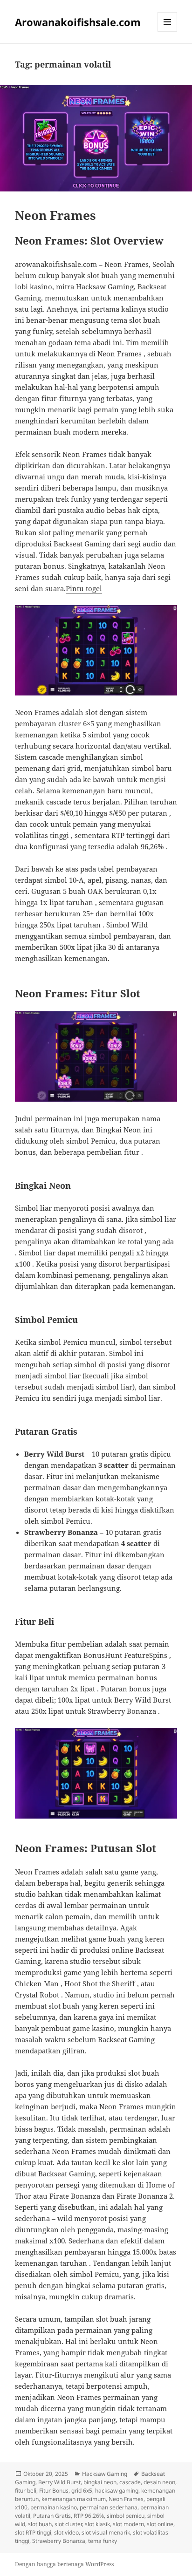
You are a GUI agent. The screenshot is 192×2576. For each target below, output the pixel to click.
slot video (66, 2532)
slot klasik (97, 2524)
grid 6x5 (82, 2491)
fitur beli (26, 2491)
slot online (160, 2524)
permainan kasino (54, 2507)
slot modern (128, 2524)
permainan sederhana (109, 2507)
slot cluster (68, 2524)
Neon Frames (55, 215)
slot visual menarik (106, 2532)
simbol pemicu (126, 2516)
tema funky (103, 2541)
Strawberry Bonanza (59, 2541)
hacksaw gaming (117, 2491)
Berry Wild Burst (59, 2482)
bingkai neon (100, 2482)
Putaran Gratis (52, 2516)
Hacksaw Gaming (105, 2474)
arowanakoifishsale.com (56, 264)
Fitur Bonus (54, 2491)
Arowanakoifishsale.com (78, 22)
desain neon (159, 2482)
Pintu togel (84, 588)
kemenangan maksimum (74, 2499)
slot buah (40, 2524)
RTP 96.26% (89, 2516)
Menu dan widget (168, 31)
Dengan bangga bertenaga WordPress (64, 2564)
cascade (130, 2482)
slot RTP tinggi (33, 2532)
